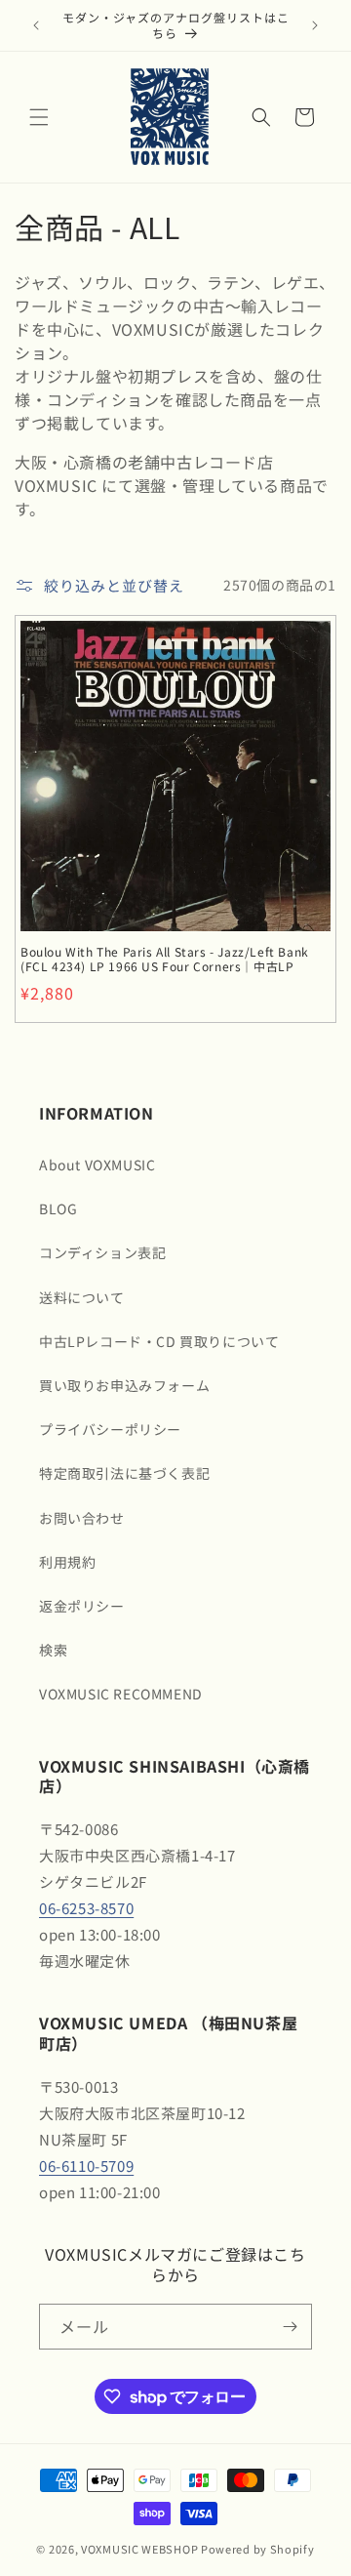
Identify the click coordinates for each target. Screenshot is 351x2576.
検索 (53, 1650)
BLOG (58, 1208)
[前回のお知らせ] (36, 25)
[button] (39, 117)
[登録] (290, 2327)
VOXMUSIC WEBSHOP (139, 2549)
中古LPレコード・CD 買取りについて (159, 1341)
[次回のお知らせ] (315, 25)
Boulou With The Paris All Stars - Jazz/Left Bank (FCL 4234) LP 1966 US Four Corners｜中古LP (165, 959)
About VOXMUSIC (97, 1165)
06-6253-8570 (86, 1908)
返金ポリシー (82, 1606)
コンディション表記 (102, 1252)
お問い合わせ (82, 1518)
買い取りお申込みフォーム (124, 1385)
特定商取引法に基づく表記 (124, 1473)
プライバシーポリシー (110, 1429)
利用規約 (67, 1562)
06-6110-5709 (86, 2166)
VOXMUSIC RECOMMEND (121, 1694)
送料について (82, 1297)
